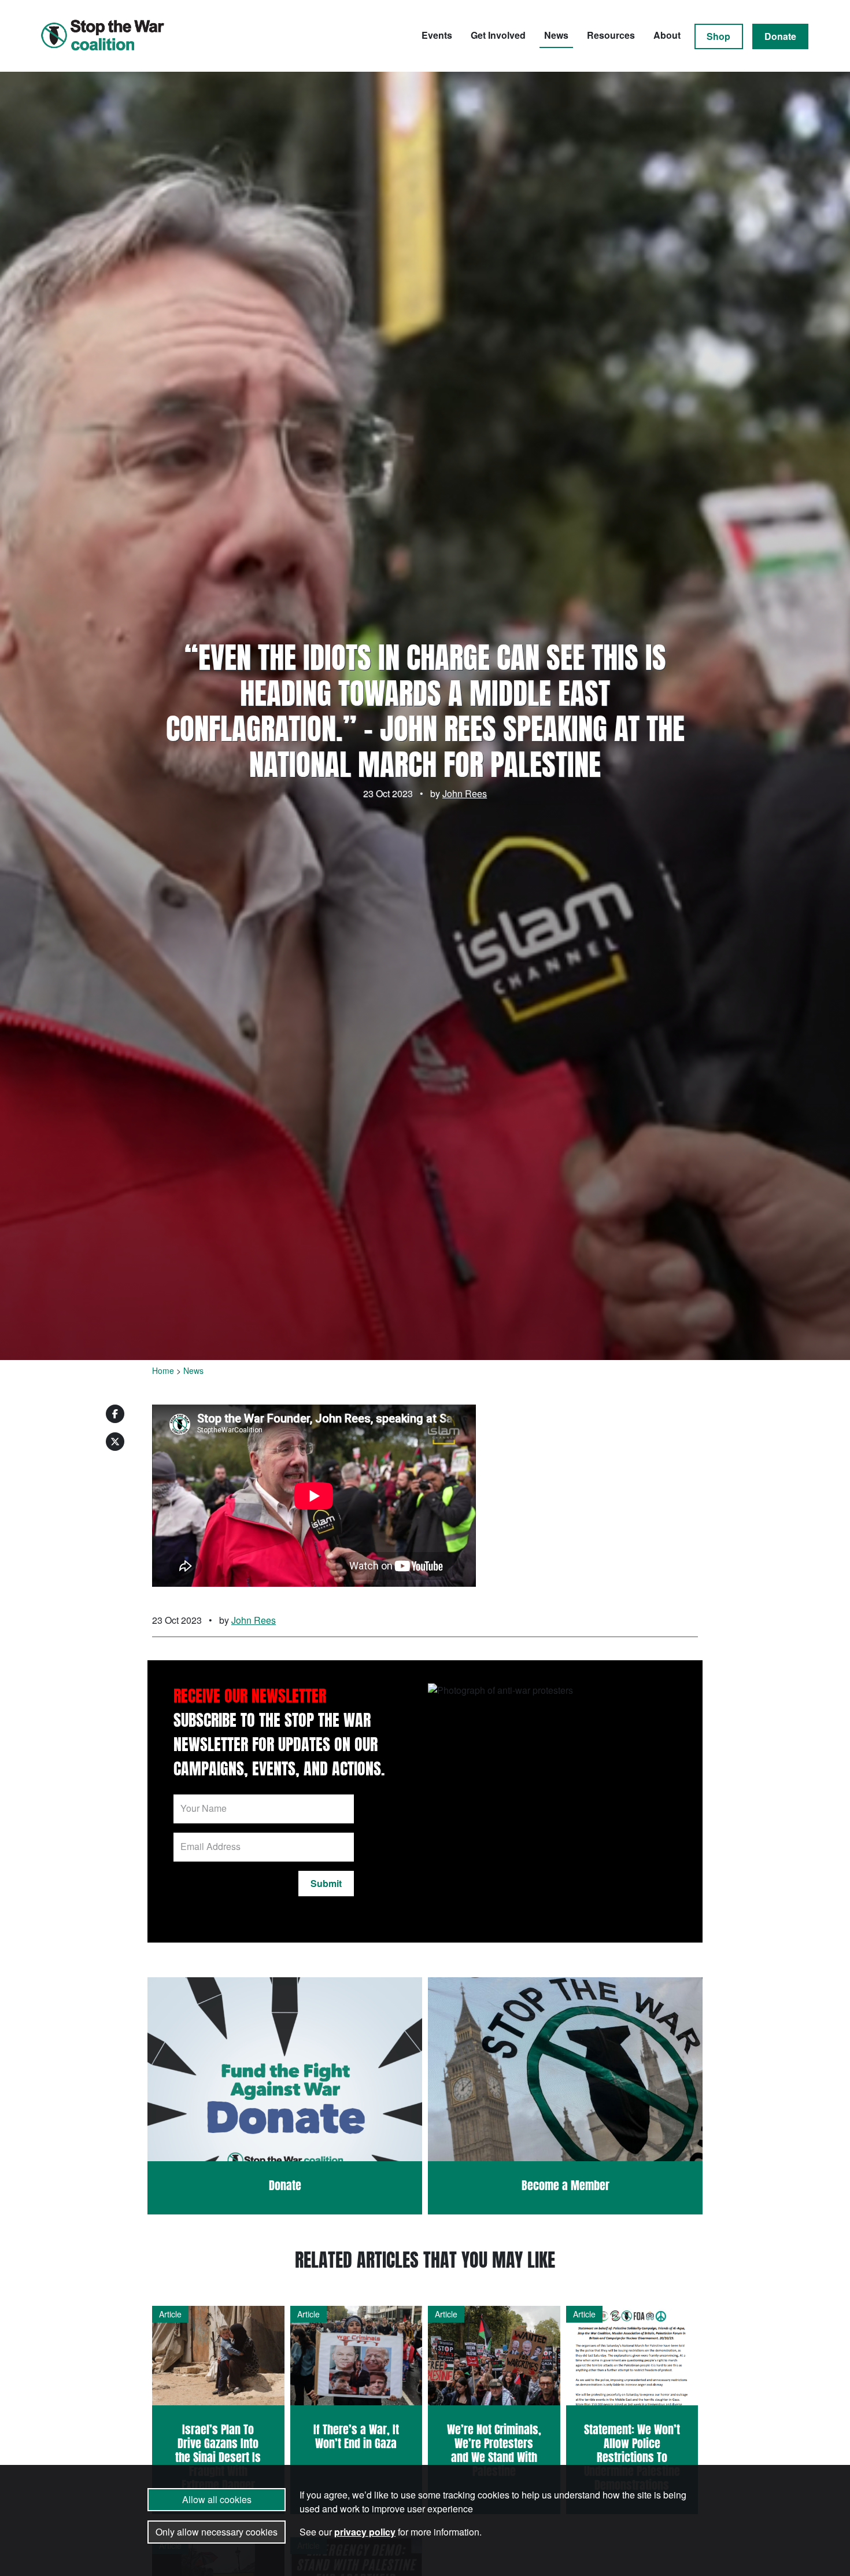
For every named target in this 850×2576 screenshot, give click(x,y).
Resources (611, 35)
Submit (326, 1883)
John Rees (465, 793)
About (667, 35)
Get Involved (498, 35)
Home (163, 1370)
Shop (718, 36)
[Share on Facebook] (115, 1414)
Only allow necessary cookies (217, 2532)
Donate (780, 36)
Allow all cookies (217, 2499)
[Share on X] (115, 1442)
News (556, 35)
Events (437, 35)
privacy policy (365, 2532)
